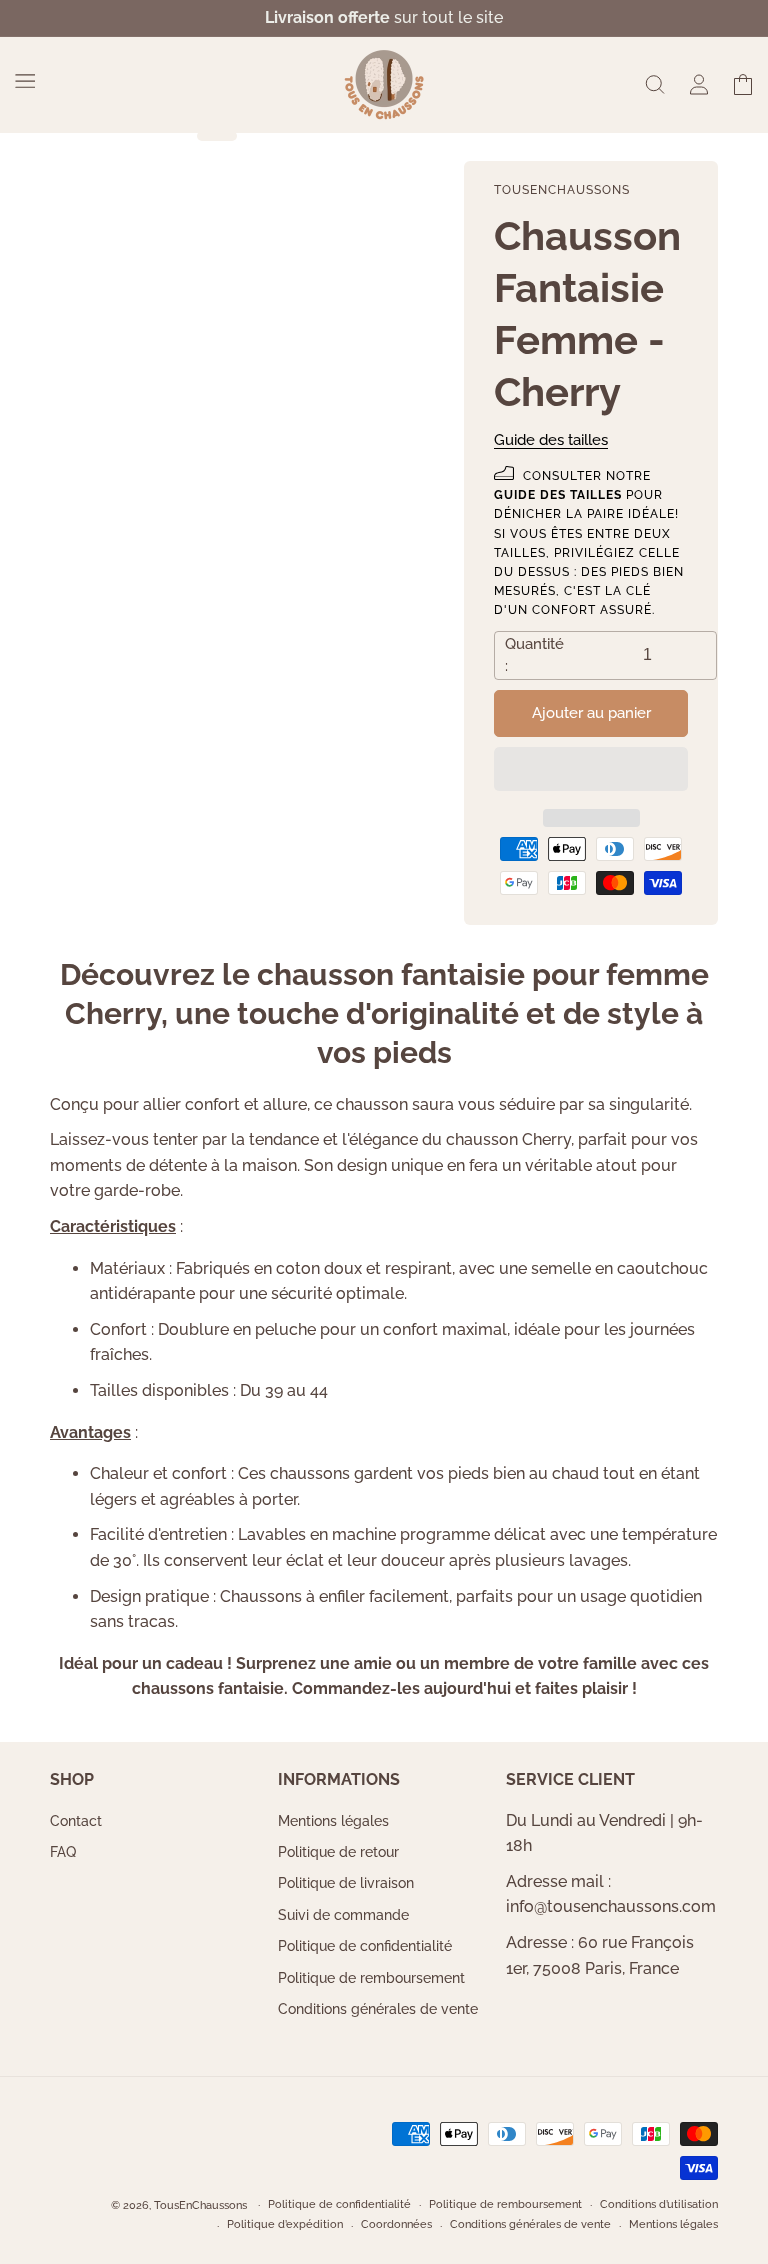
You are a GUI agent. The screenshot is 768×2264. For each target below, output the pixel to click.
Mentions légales (333, 1821)
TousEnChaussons (200, 2205)
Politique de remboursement (371, 1978)
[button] (591, 770)
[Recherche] (655, 85)
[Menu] (25, 81)
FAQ (63, 1852)
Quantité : (534, 655)
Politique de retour (338, 1852)
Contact (76, 1821)
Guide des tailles (551, 440)
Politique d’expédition (285, 2224)
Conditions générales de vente (378, 2009)
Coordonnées (396, 2224)
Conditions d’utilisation (659, 2204)
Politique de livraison (346, 1883)
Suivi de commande (343, 1915)
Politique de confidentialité (365, 1946)
